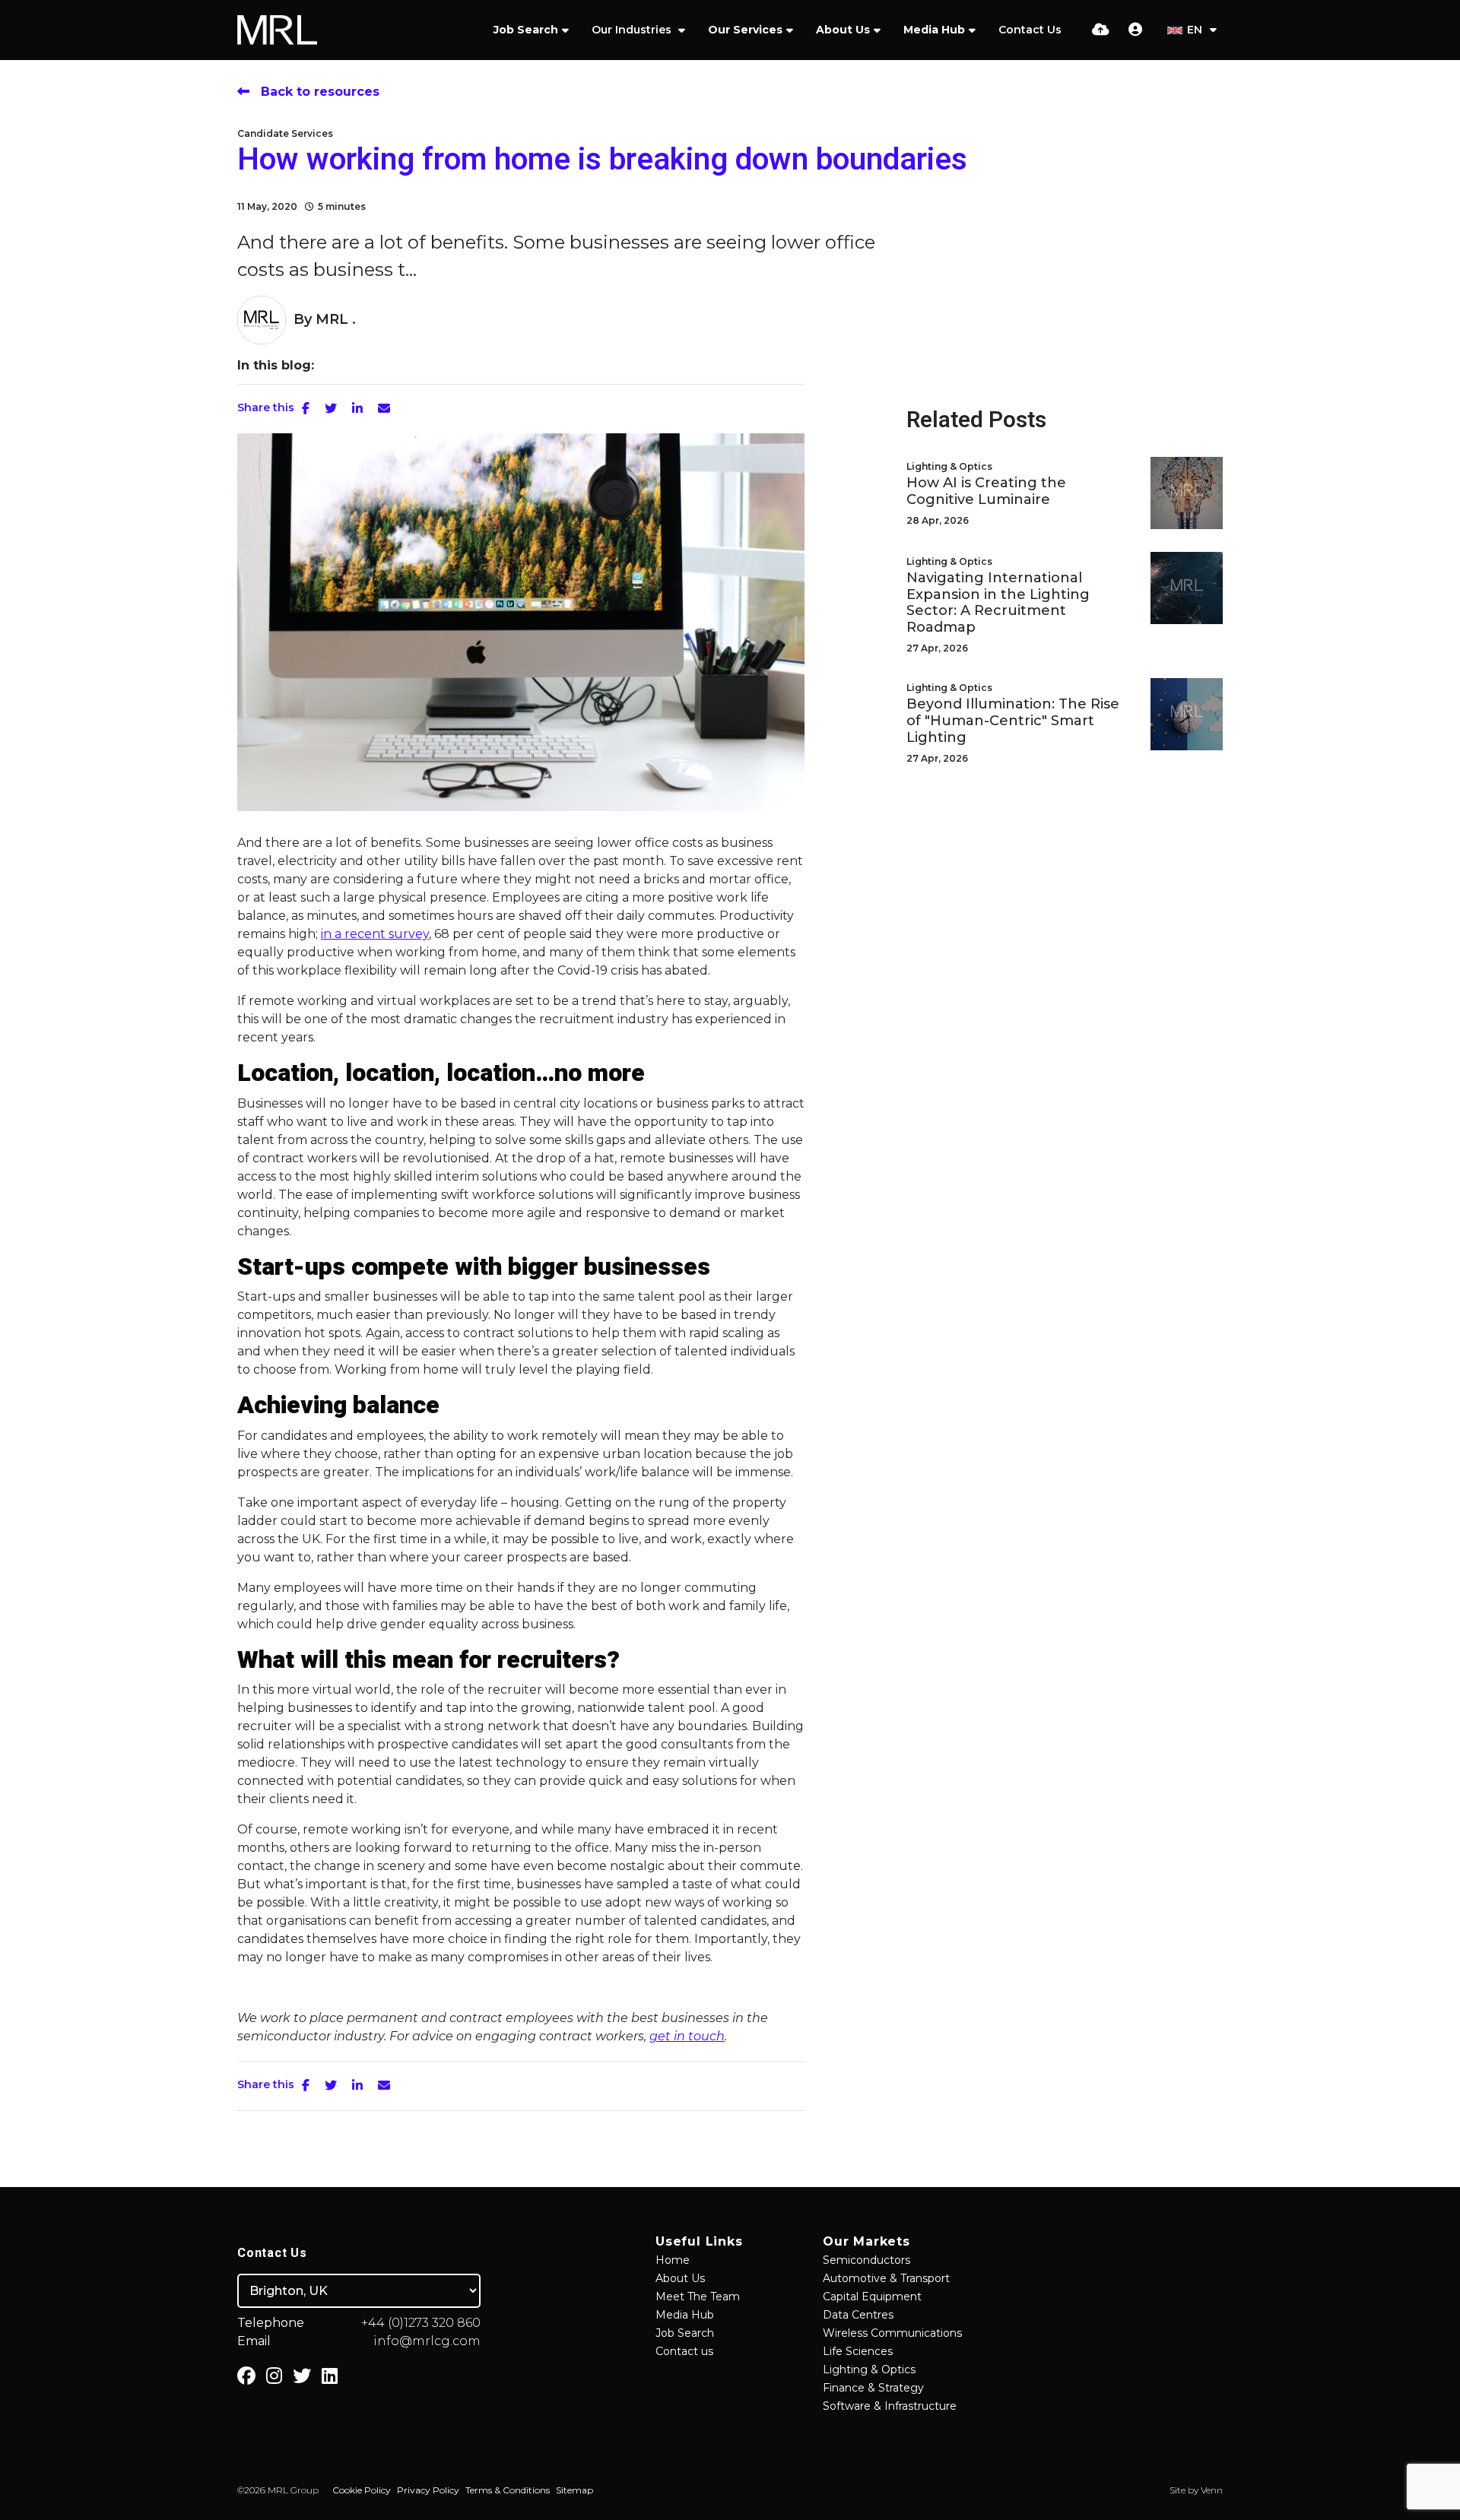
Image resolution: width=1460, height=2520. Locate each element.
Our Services (745, 30)
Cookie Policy (362, 2490)
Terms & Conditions (508, 2490)
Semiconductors (866, 2260)
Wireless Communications (892, 2333)
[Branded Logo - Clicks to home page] (277, 30)
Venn (1212, 2490)
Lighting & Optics (949, 466)
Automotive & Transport (886, 2278)
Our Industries (633, 30)
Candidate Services (285, 133)
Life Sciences (858, 2351)
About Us (843, 30)
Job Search (526, 30)
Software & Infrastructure (890, 2406)
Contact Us (1030, 30)
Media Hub (934, 30)
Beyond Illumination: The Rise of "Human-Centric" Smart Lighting (1013, 721)
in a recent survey (375, 934)
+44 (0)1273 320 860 (421, 2323)
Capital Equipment (872, 2297)
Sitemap (574, 2490)
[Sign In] (1135, 30)
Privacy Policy (428, 2490)
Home (673, 2260)
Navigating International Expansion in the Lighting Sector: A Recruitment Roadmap (998, 603)
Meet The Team (698, 2297)
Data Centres (858, 2315)
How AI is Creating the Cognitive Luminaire (986, 491)
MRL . (336, 319)
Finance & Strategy (873, 2388)
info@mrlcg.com (427, 2341)
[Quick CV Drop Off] (1101, 30)
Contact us (684, 2351)
